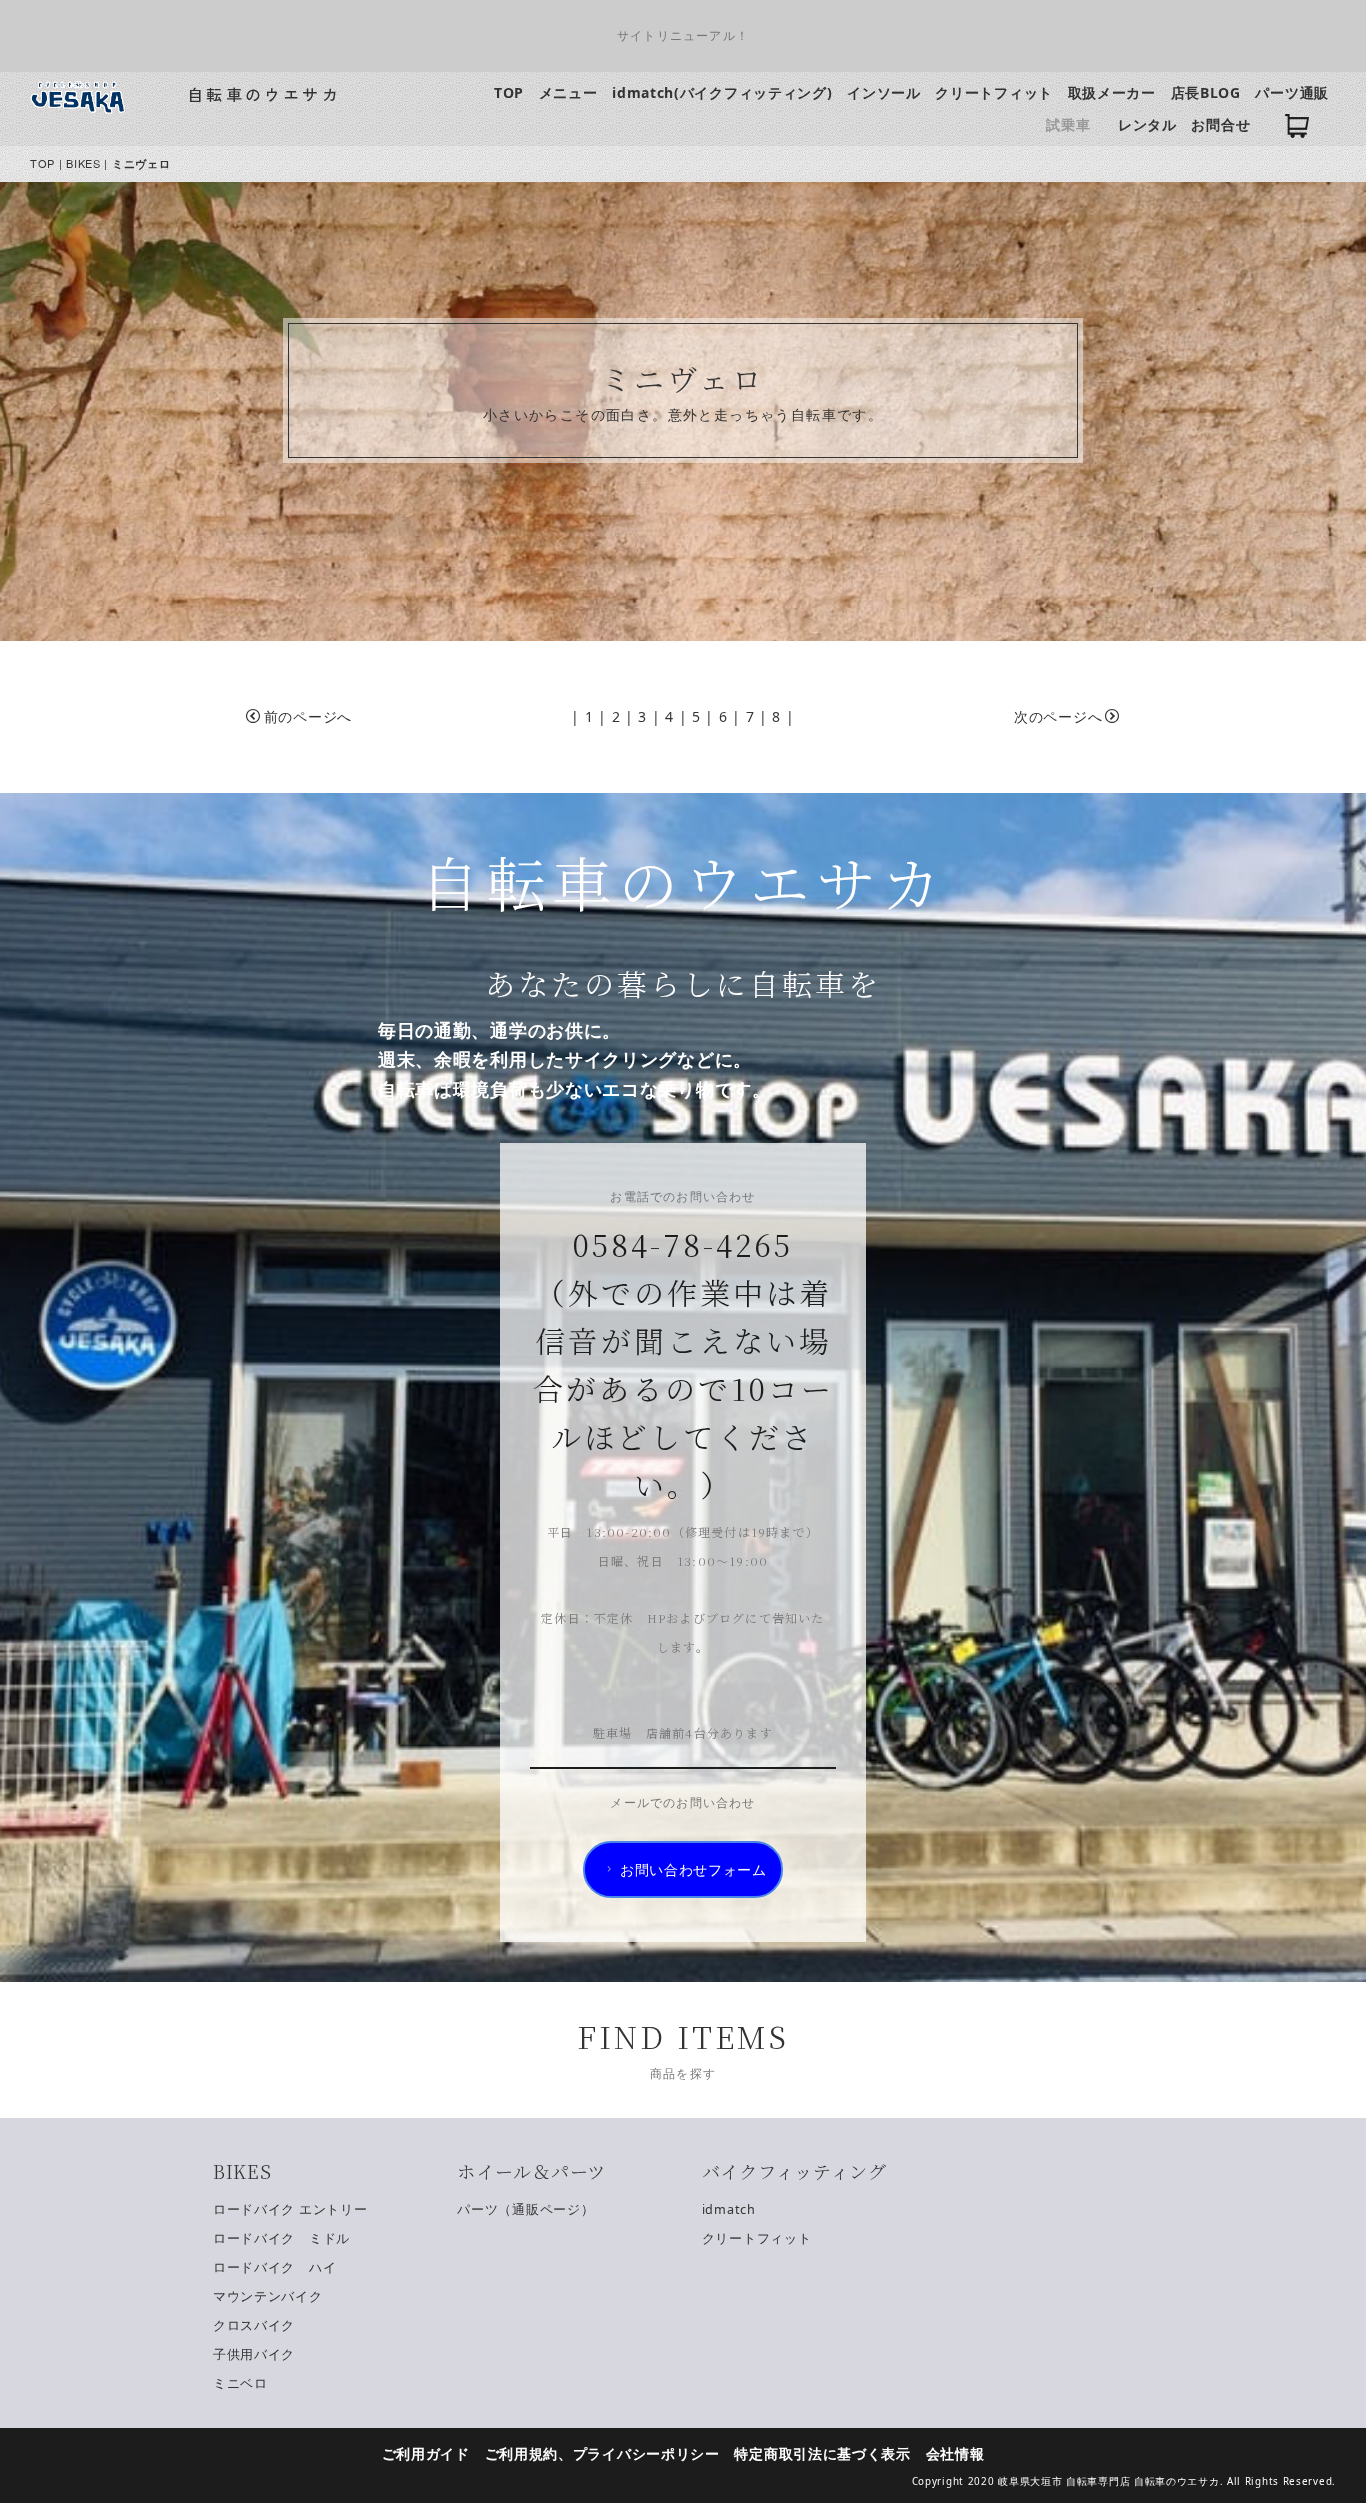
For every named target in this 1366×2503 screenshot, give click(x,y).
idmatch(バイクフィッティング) (722, 92)
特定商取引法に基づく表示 (822, 2453)
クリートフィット (994, 92)
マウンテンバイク (268, 2296)
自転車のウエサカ (264, 94)
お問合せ (1220, 124)
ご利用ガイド (426, 2453)
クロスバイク (254, 2325)
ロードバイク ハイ (274, 2267)
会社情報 (955, 2453)
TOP (509, 92)
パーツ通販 (1292, 92)
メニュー (568, 92)
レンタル (1147, 124)
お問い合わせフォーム (693, 1869)
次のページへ (1058, 716)
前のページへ (308, 716)
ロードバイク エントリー (290, 2209)
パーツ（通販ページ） (525, 2209)
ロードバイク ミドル (281, 2238)
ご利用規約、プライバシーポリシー (602, 2453)
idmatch (729, 2209)
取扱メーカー (1112, 92)
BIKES (83, 163)
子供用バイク (254, 2354)
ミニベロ (240, 2383)
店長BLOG (1206, 92)
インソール (884, 92)
